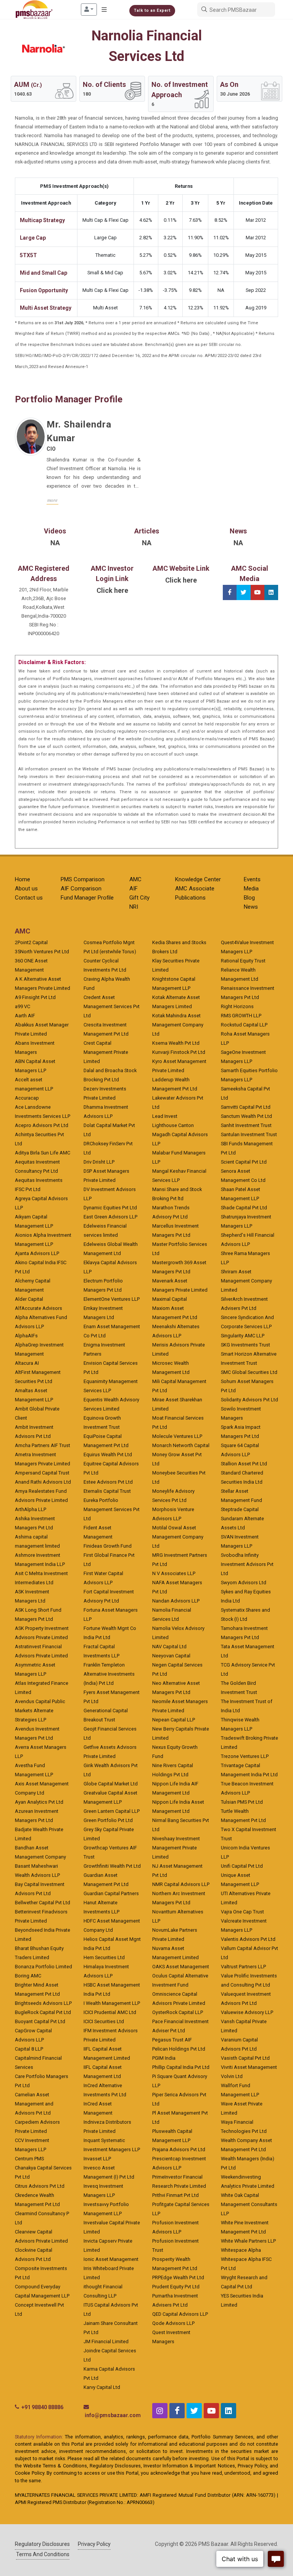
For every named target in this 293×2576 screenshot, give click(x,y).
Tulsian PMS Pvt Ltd (242, 1802)
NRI (134, 907)
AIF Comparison (81, 889)
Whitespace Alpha (241, 2250)
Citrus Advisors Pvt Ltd (40, 2186)
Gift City (139, 898)
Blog (249, 898)
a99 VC (23, 1006)
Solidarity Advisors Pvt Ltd (250, 1400)
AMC (135, 879)
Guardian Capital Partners (111, 1893)
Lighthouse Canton (173, 1125)
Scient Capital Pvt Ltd (244, 1162)
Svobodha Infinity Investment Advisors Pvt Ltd (247, 1564)
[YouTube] (258, 592)
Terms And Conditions (43, 2554)
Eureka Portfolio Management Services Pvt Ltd (112, 1509)
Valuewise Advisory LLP (247, 2012)
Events (252, 879)
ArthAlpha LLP (31, 1509)
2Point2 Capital (31, 942)
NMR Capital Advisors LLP (181, 1884)
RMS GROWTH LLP (241, 1016)
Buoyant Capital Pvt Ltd (40, 2021)
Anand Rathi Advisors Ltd (43, 1482)
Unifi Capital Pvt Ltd (242, 1866)
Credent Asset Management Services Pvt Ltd (112, 1006)
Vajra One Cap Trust (242, 1912)
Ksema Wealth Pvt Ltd (176, 1043)
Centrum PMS (29, 2159)
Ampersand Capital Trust (42, 1473)
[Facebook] (230, 592)
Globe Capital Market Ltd (111, 1784)
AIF (134, 889)
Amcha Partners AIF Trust (43, 1445)
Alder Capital (29, 1299)
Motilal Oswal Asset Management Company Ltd (178, 1537)
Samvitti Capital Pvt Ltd (246, 1107)
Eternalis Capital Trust (107, 1491)
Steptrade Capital (240, 1509)
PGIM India (164, 2058)
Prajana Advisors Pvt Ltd (179, 2149)
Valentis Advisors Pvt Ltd (248, 1939)
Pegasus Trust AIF (172, 2040)
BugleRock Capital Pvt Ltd (43, 2012)
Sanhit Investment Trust (246, 1125)
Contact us (29, 898)
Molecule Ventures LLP (177, 1436)
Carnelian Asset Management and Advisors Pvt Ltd (34, 2104)
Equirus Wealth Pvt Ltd (108, 1455)
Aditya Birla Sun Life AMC (43, 1153)
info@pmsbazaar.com (113, 2415)
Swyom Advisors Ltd (244, 1583)
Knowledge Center (198, 879)
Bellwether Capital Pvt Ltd (43, 1903)
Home (23, 879)
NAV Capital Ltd (169, 1647)
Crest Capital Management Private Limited (106, 1052)
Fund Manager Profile (87, 898)
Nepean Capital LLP (174, 1720)
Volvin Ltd (232, 2076)
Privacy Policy (94, 2544)
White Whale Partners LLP (248, 2241)
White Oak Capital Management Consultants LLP (249, 2204)
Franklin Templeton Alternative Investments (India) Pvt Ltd (109, 1674)
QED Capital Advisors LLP (180, 2314)
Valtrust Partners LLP (243, 1967)
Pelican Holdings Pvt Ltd (179, 2049)
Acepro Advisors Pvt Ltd (42, 1125)
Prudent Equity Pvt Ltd (176, 2287)
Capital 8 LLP (29, 2049)
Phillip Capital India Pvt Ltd (181, 2067)
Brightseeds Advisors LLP (43, 2003)
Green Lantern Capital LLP (112, 1811)
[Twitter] (243, 592)
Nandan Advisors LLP (176, 1601)
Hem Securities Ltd (104, 1957)
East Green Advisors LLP (110, 1217)
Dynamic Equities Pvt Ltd (110, 1208)
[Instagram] (160, 2411)
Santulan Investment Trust (249, 1134)
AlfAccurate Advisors (39, 1308)
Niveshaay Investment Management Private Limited (176, 1848)
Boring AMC (28, 1976)
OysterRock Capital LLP (178, 2012)
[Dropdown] (89, 10)
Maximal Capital (170, 1299)
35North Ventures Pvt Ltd (42, 952)
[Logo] (34, 10)
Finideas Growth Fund (108, 1546)
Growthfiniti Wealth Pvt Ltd (112, 1866)
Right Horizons (237, 1006)
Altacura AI (27, 1363)
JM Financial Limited (106, 2341)
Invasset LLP (97, 2159)
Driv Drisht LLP (99, 1162)
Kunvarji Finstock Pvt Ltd (179, 1052)
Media (251, 889)
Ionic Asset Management (111, 2259)
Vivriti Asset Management (249, 2067)
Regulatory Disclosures (42, 2544)
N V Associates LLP (174, 1573)
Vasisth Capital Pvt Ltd (245, 2058)
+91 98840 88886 (42, 2407)
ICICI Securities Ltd (104, 2021)
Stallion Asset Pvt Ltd (244, 1464)
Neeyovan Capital (171, 1656)
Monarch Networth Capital (181, 1445)
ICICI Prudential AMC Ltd (110, 2012)
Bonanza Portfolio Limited (43, 1967)
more (52, 500)
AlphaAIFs (26, 1336)
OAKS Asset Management (181, 1967)
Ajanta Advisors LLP (37, 1253)
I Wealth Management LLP (112, 2003)
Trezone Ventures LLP (245, 1756)
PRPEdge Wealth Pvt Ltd (178, 2277)
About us (26, 889)
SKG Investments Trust (246, 1345)
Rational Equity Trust (243, 961)
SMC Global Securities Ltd (249, 1372)
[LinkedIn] (271, 592)
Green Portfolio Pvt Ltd (108, 1820)
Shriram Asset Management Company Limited (246, 1281)
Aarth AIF (25, 1016)
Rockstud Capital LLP (244, 1025)
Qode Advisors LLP (173, 2323)
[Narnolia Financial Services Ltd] (43, 48)
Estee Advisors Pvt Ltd (108, 1482)
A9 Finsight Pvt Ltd (35, 997)
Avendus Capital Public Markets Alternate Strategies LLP (40, 1711)
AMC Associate (195, 889)
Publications (190, 898)
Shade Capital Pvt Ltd (244, 1208)
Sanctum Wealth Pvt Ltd (246, 1116)
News (251, 907)
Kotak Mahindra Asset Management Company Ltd (178, 1025)
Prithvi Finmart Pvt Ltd (175, 2195)
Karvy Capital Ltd (102, 2387)
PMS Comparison (83, 879)
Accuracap (27, 1098)
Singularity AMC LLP (243, 1336)
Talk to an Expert (152, 10)
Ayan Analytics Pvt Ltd (39, 1802)
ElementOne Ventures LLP (112, 1299)
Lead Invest (165, 1116)
